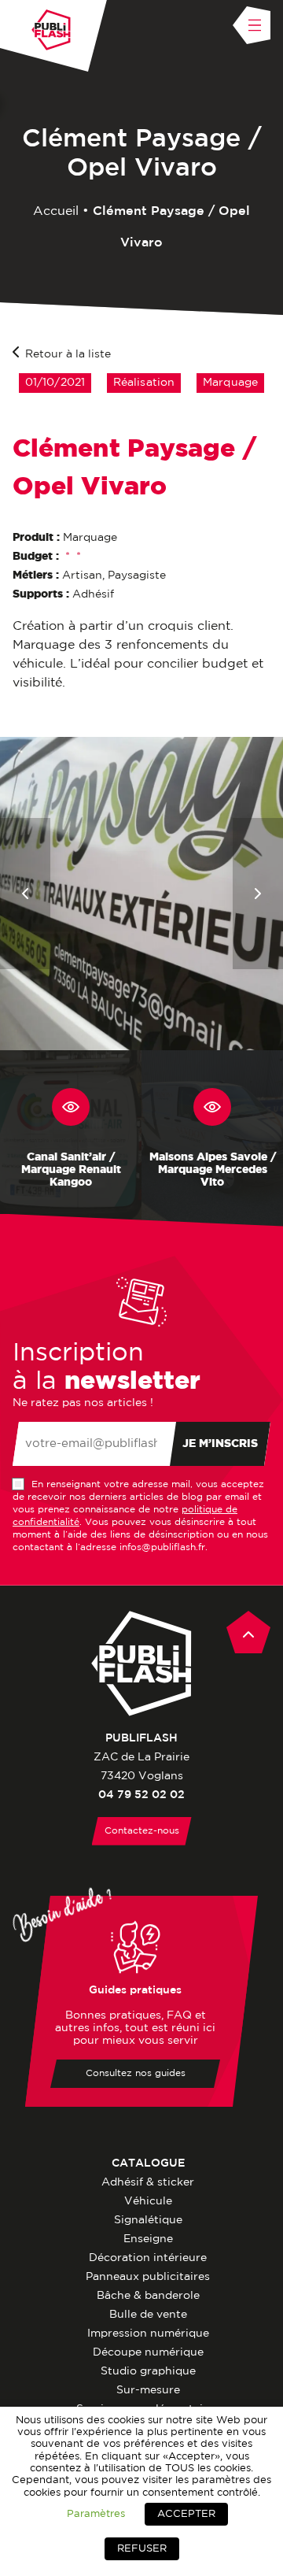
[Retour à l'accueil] (51, 30)
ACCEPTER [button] (186, 2514)
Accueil (56, 211)
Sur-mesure (148, 2390)
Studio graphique (148, 2371)
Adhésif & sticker (148, 2182)
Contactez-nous (142, 1831)
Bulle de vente (148, 2315)
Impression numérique (148, 2334)
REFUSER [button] (142, 2549)
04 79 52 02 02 (141, 1795)
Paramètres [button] (96, 2514)
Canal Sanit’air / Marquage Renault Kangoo (71, 1170)
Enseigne (148, 2239)
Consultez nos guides (136, 2073)
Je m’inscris (220, 1444)
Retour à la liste (68, 354)
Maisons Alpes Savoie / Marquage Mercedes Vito (213, 1170)
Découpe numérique (148, 2352)
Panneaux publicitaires (148, 2277)
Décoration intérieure (148, 2258)
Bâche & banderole (148, 2296)
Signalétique (148, 2220)
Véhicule (148, 2201)
